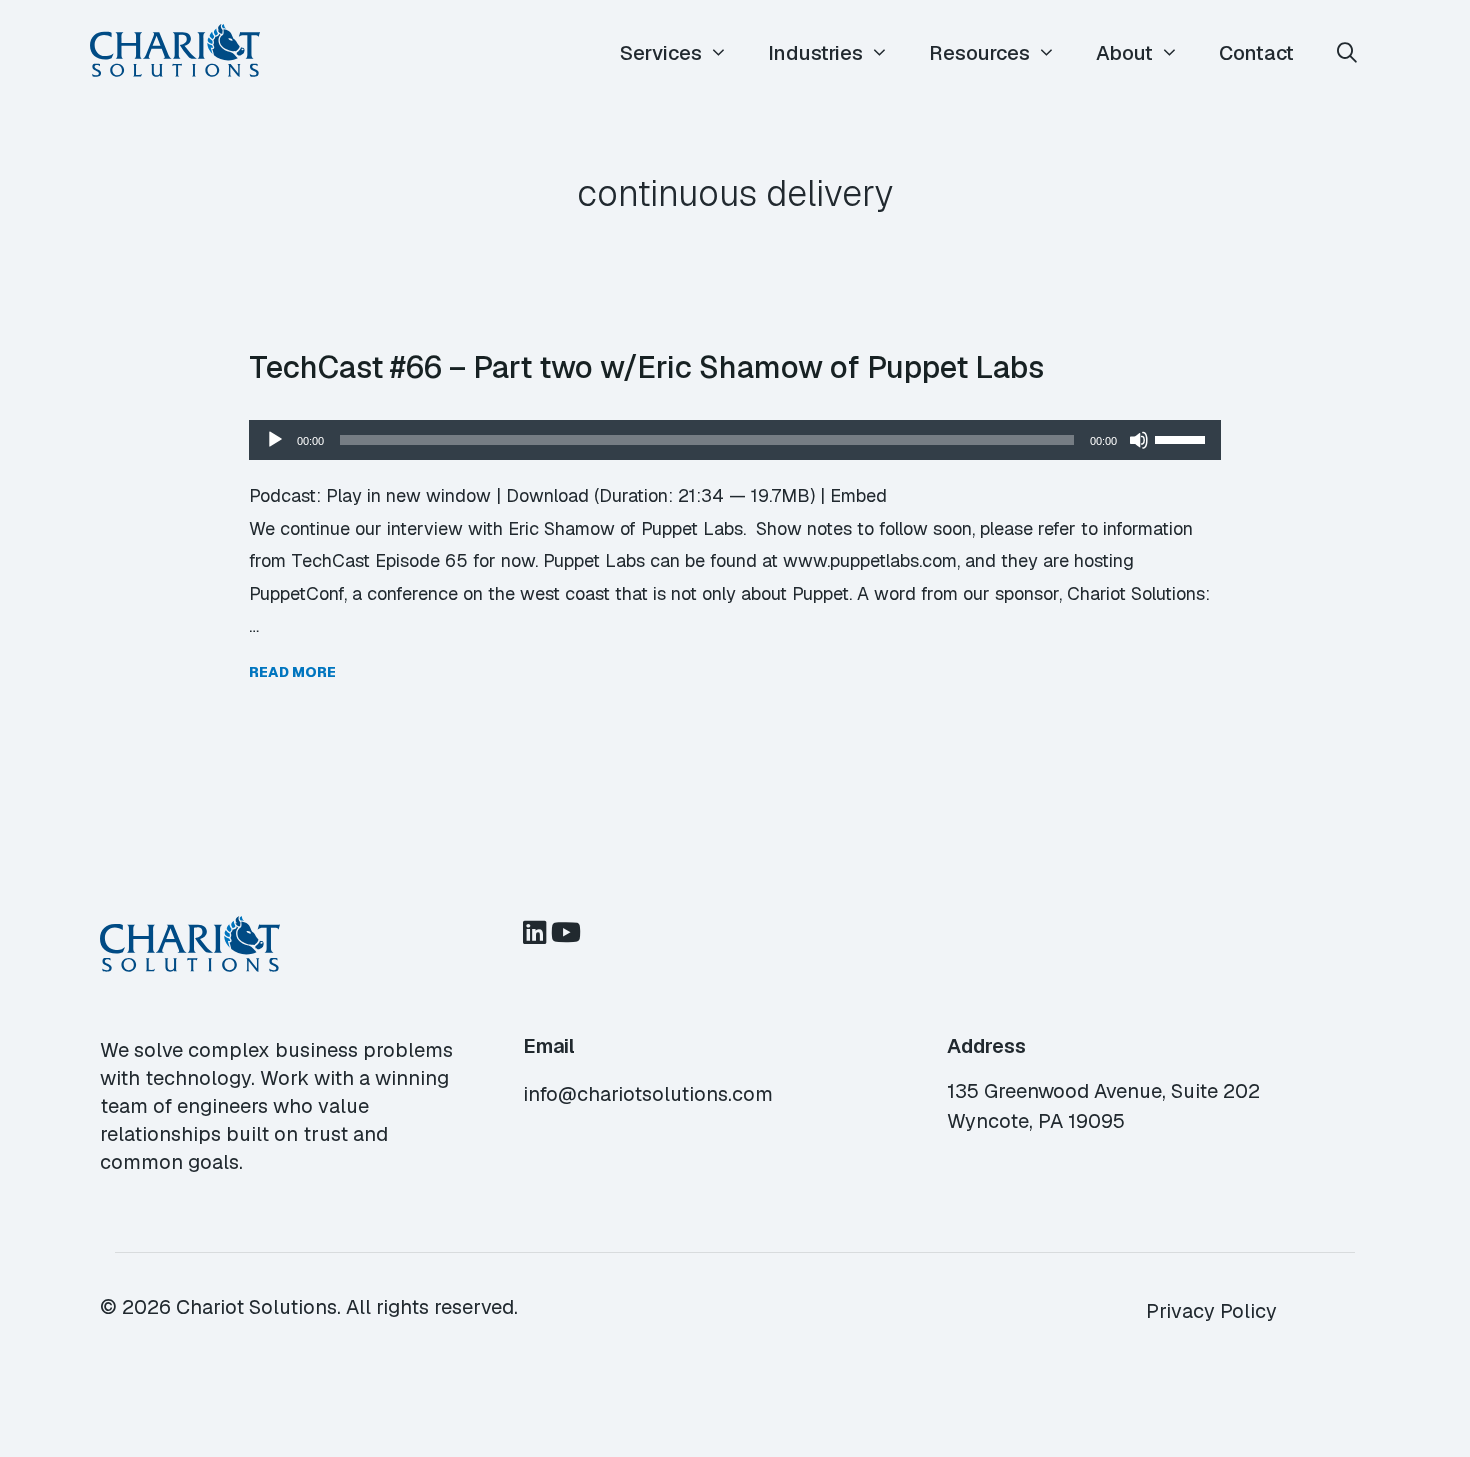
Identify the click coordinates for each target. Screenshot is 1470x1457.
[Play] (275, 440)
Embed (858, 495)
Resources (979, 53)
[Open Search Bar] (1347, 53)
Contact (1256, 53)
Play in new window (408, 495)
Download (547, 495)
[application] (735, 440)
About (1124, 53)
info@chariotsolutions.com (648, 1094)
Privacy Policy (1211, 1311)
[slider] (1183, 438)
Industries (815, 53)
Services (661, 53)
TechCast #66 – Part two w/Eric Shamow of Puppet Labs (646, 367)
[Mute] (1139, 440)
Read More (292, 672)
